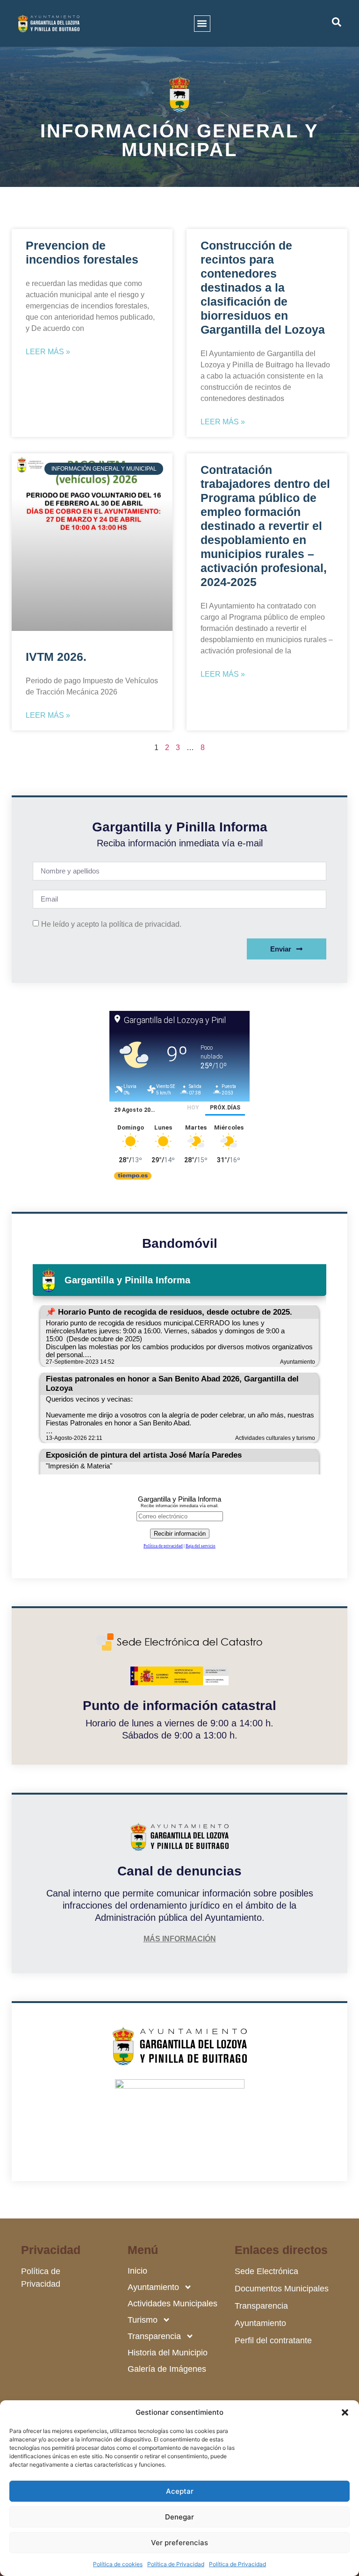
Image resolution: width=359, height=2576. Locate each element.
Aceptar (180, 2491)
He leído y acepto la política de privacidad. (111, 924)
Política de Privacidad (176, 2564)
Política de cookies (118, 2564)
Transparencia (154, 2336)
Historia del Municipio (168, 2353)
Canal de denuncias (179, 1871)
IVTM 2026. (56, 657)
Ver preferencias (179, 2543)
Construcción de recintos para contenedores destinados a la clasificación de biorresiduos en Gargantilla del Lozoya (263, 287)
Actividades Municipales (172, 2304)
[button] (345, 2412)
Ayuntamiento (153, 2287)
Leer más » (48, 352)
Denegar (179, 2517)
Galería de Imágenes (167, 2369)
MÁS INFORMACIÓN (180, 1939)
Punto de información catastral (179, 1706)
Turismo (143, 2320)
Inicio (137, 2271)
